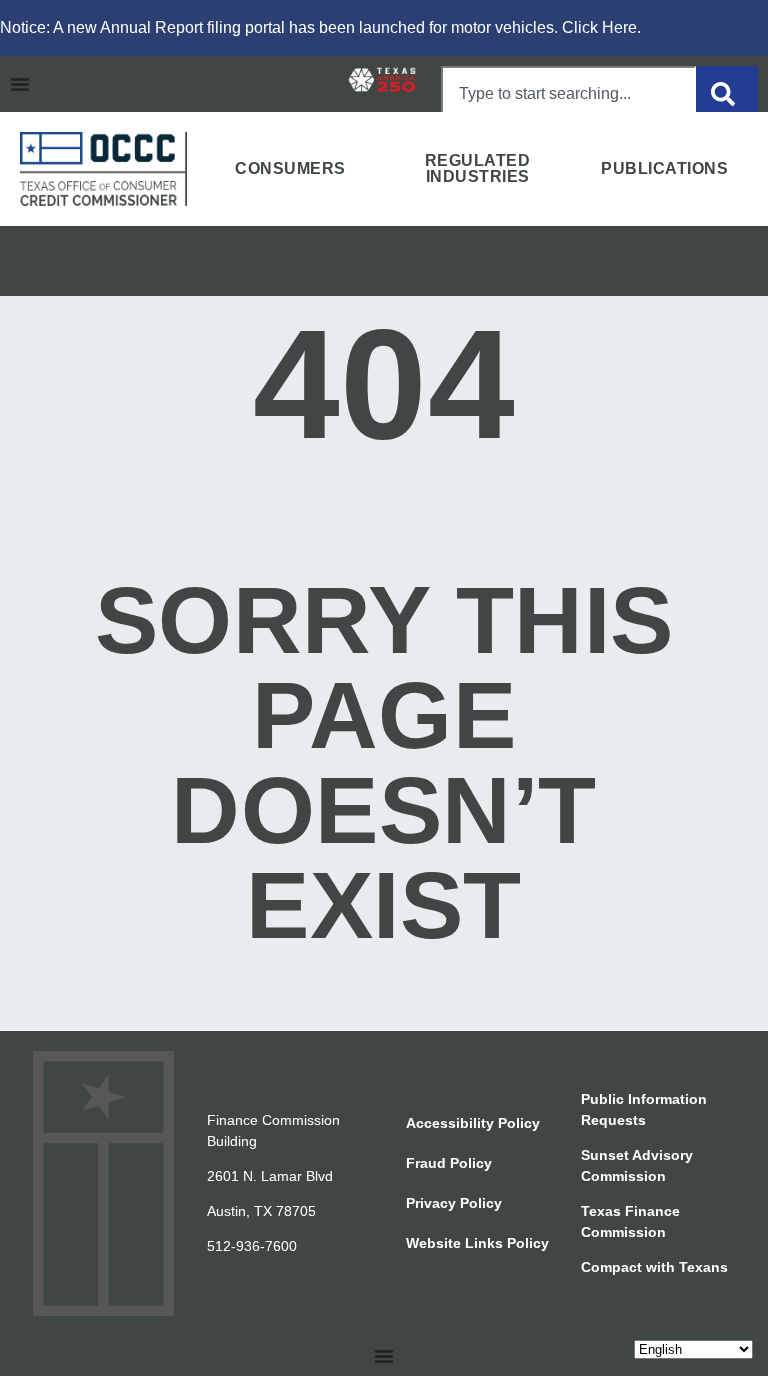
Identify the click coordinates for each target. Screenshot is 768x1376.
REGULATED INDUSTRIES (478, 168)
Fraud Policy (449, 1163)
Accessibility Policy (473, 1123)
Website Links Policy (477, 1243)
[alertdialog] (384, 28)
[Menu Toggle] (20, 84)
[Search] (727, 94)
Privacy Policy (454, 1203)
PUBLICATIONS (664, 168)
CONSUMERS (290, 168)
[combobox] (568, 94)
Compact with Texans (654, 1267)
